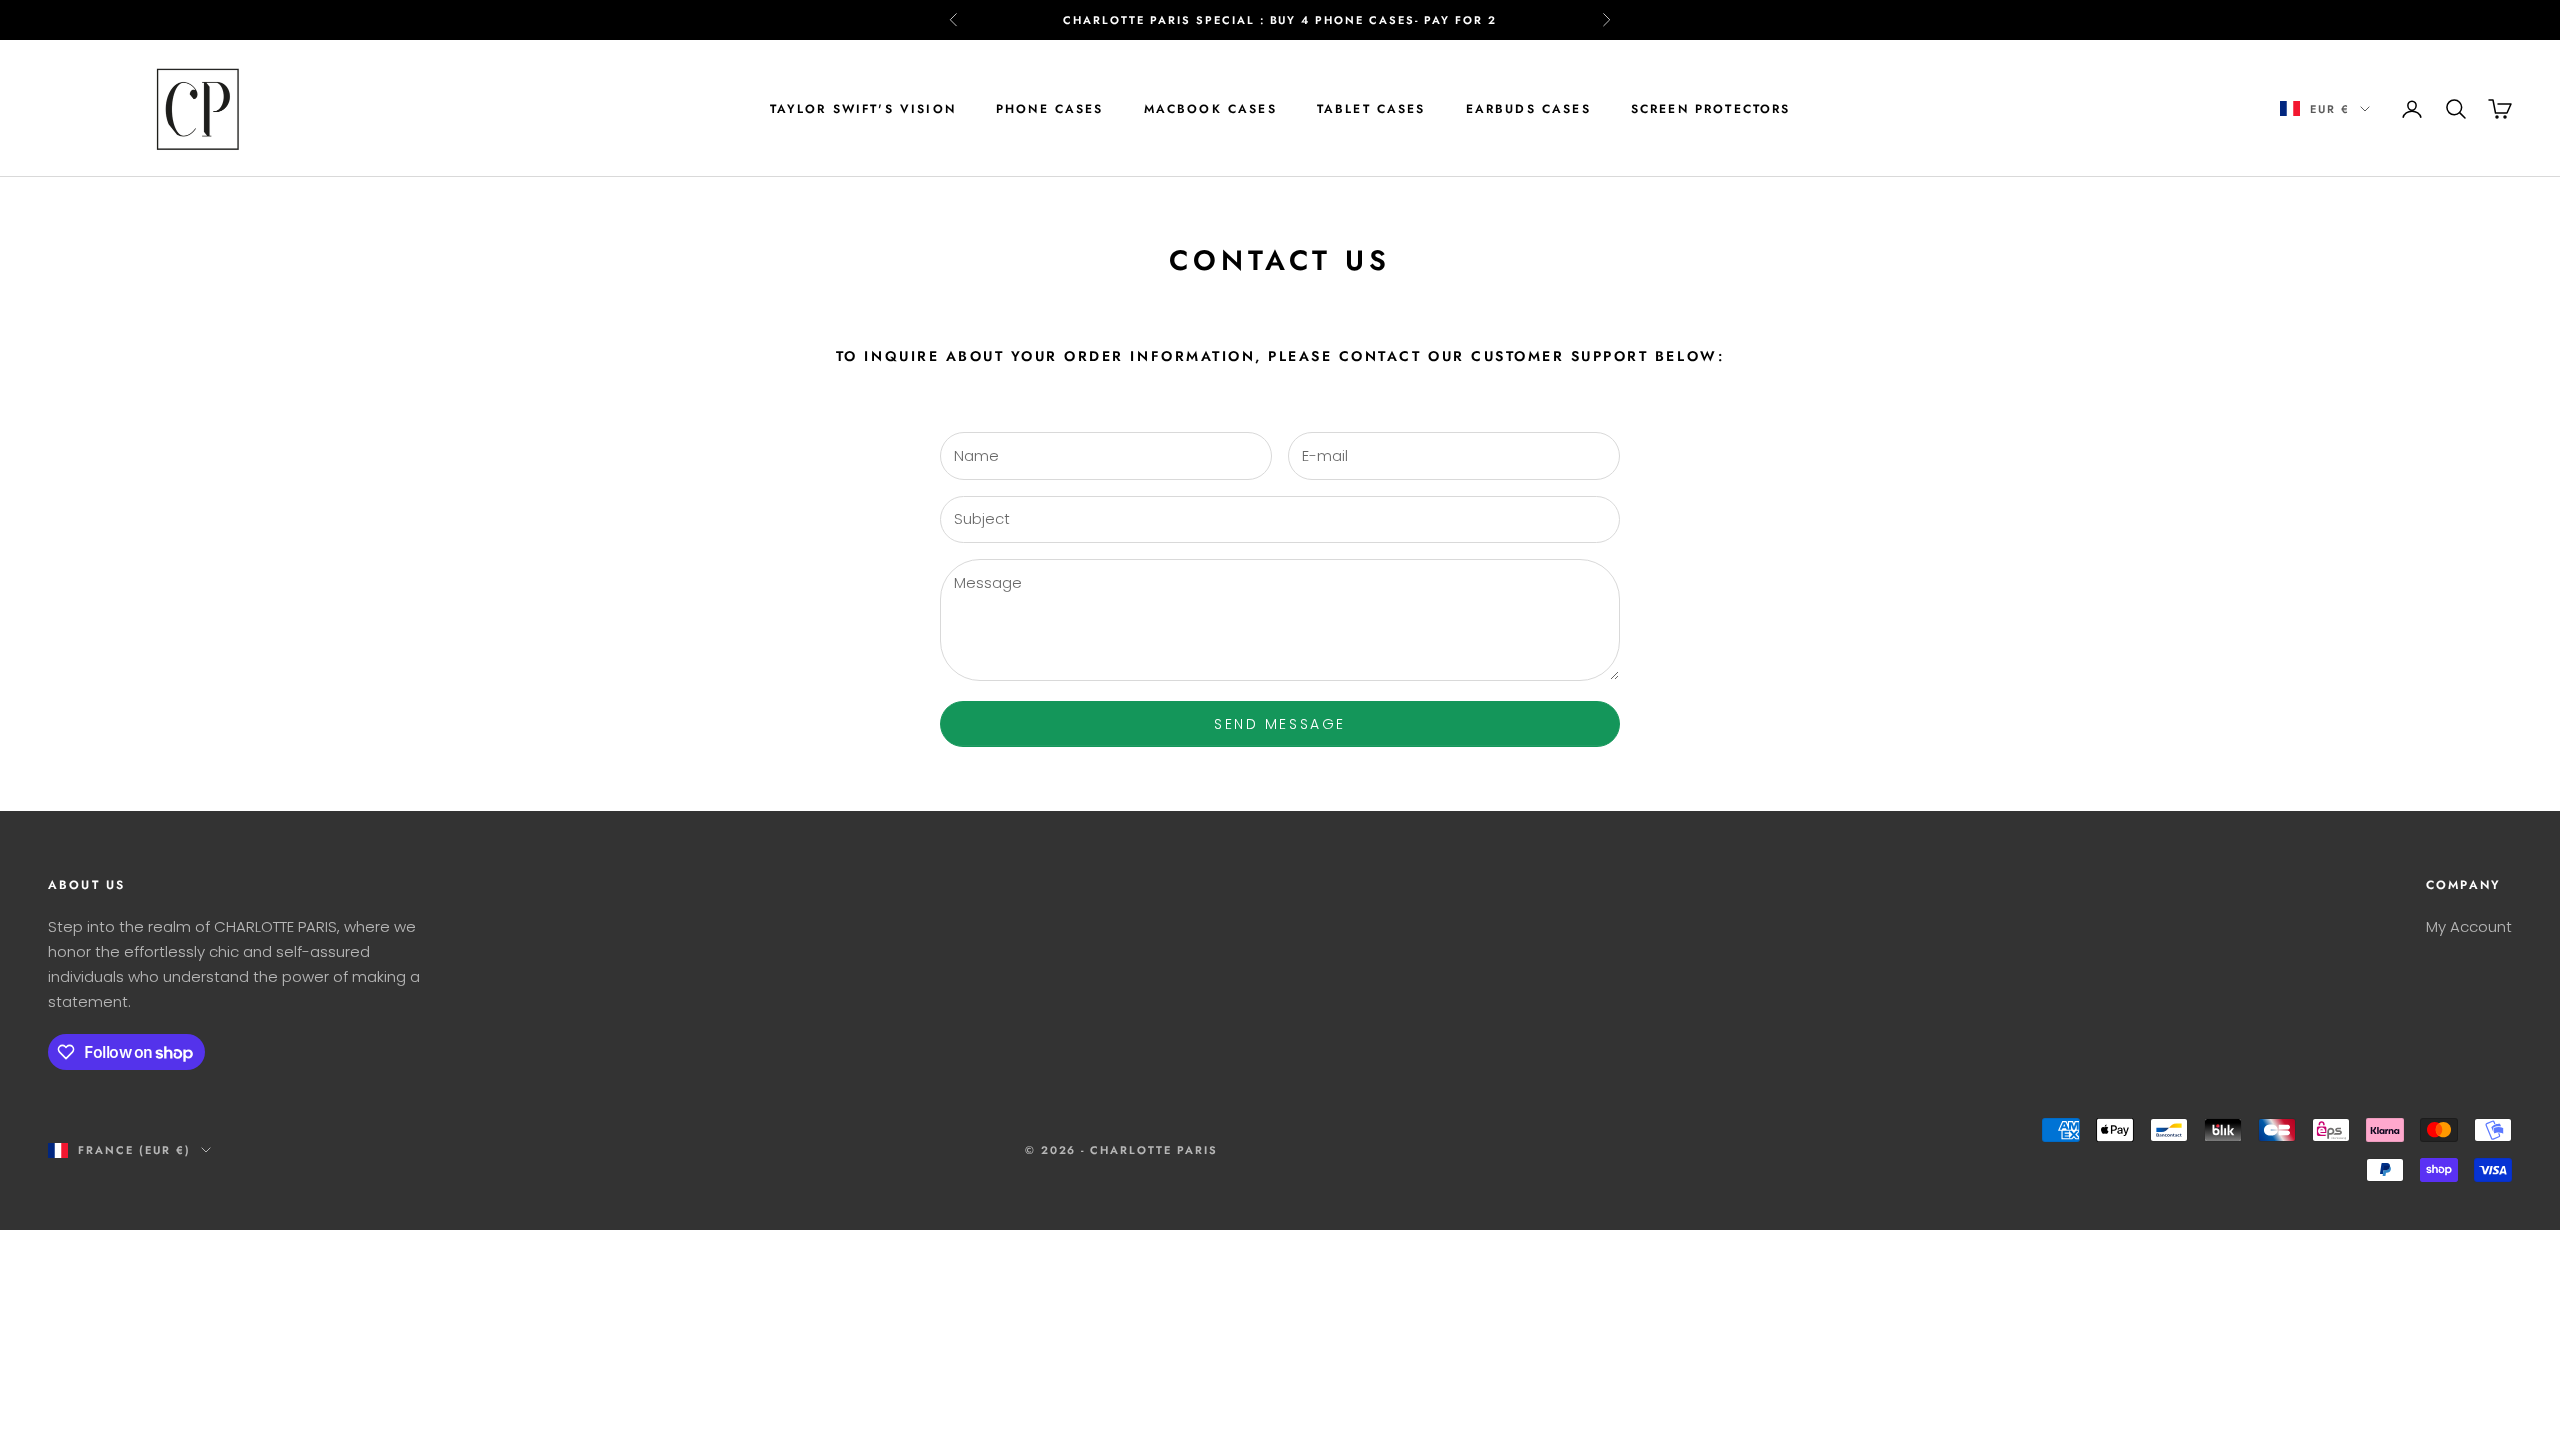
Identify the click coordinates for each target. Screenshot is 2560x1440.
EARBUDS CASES (1528, 109)
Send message (1279, 724)
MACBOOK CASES (1210, 109)
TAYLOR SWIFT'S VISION (863, 109)
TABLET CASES (1371, 109)
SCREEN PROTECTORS (1711, 109)
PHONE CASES (1050, 109)
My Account (2469, 926)
